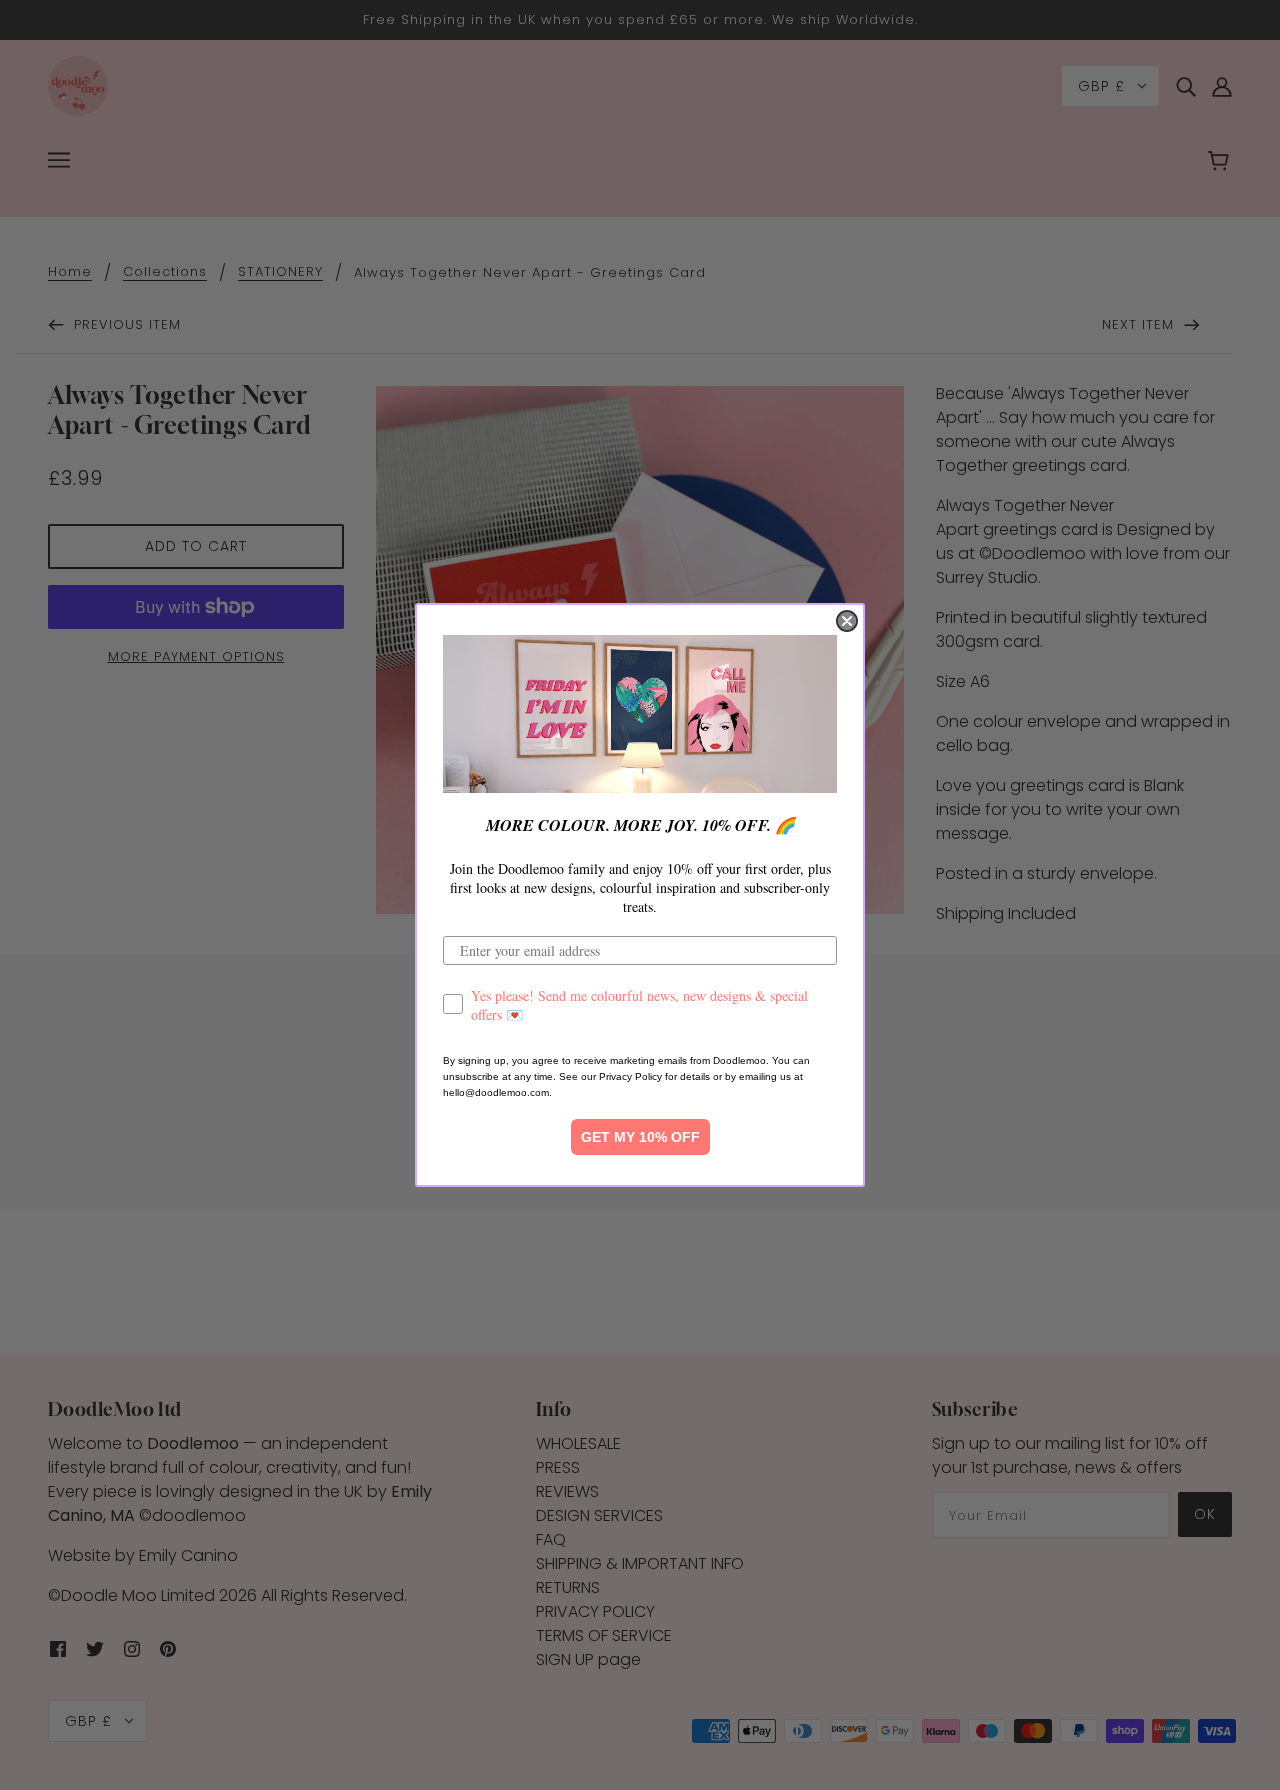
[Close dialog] (847, 621)
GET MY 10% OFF (640, 1137)
